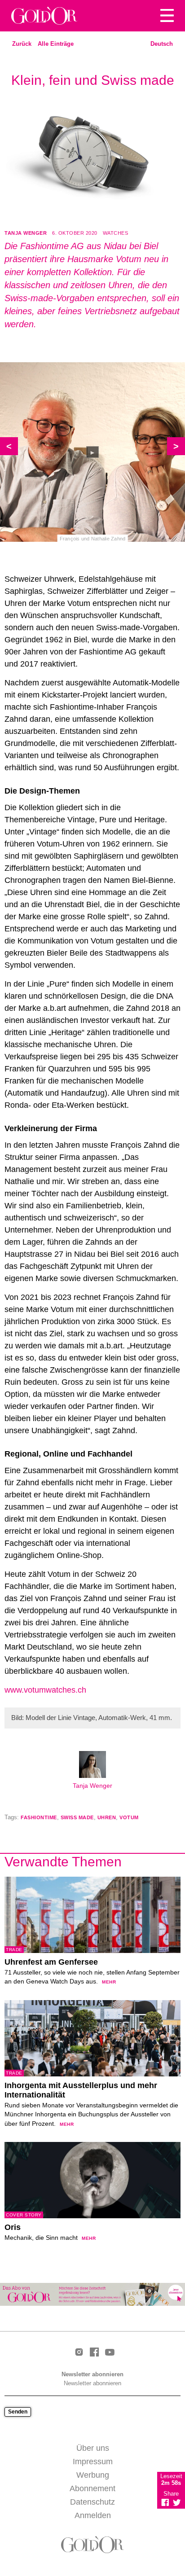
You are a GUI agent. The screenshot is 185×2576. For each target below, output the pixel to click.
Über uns (93, 2448)
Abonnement (92, 2488)
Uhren (107, 1817)
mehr (109, 1982)
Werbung (93, 2475)
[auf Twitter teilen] (177, 2502)
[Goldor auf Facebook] (94, 2353)
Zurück (22, 44)
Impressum (93, 2462)
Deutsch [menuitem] (162, 44)
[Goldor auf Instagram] (79, 2353)
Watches (116, 233)
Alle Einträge (56, 44)
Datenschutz (92, 2502)
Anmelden (93, 2515)
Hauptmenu (167, 16)
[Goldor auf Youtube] (110, 2353)
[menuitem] (162, 44)
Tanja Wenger (26, 233)
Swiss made (77, 1817)
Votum (129, 1817)
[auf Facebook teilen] (165, 2502)
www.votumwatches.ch (45, 1690)
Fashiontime (39, 1817)
